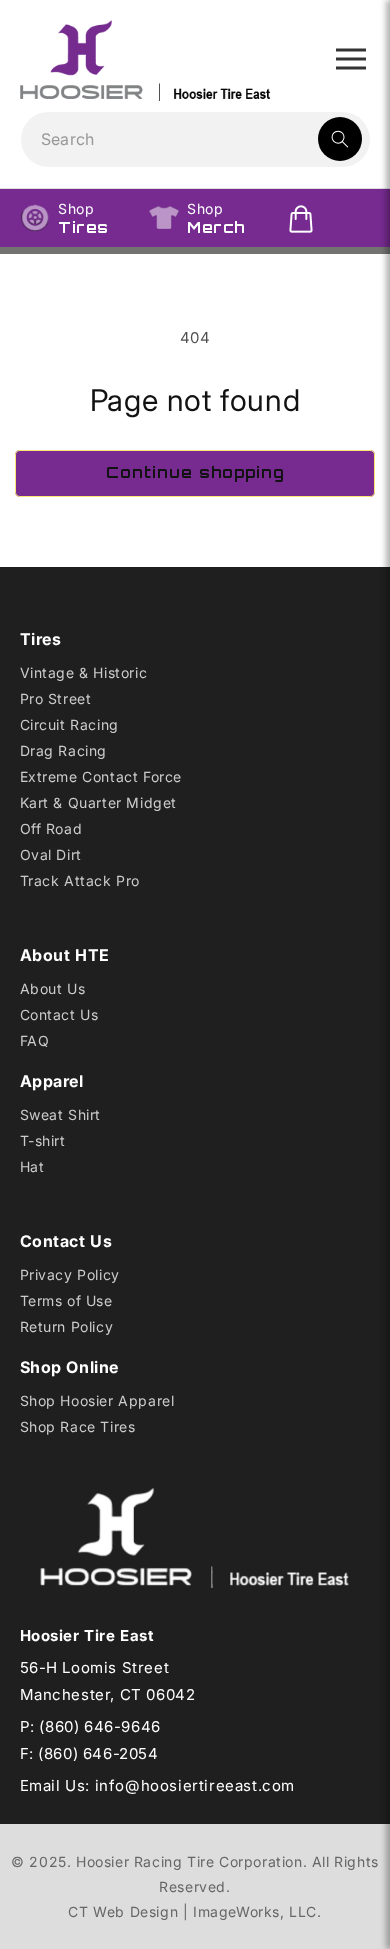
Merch (216, 218)
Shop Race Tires (78, 1426)
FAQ (35, 1040)
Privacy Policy (70, 1274)
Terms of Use (66, 1300)
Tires (83, 218)
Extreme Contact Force (101, 776)
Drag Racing (64, 750)
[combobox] (195, 139)
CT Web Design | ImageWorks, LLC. (194, 1911)
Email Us (53, 1785)
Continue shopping (195, 472)
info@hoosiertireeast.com (195, 1785)
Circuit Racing (69, 724)
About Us (53, 988)
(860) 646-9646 (99, 1726)
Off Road (51, 828)
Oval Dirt (51, 854)
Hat (32, 1166)
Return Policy (67, 1326)
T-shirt (43, 1140)
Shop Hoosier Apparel (97, 1400)
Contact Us (59, 1014)
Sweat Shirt (61, 1114)
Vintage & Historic (84, 672)
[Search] (340, 139)
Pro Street (56, 698)
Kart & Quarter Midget (99, 802)
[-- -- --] (351, 58)
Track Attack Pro (80, 880)
